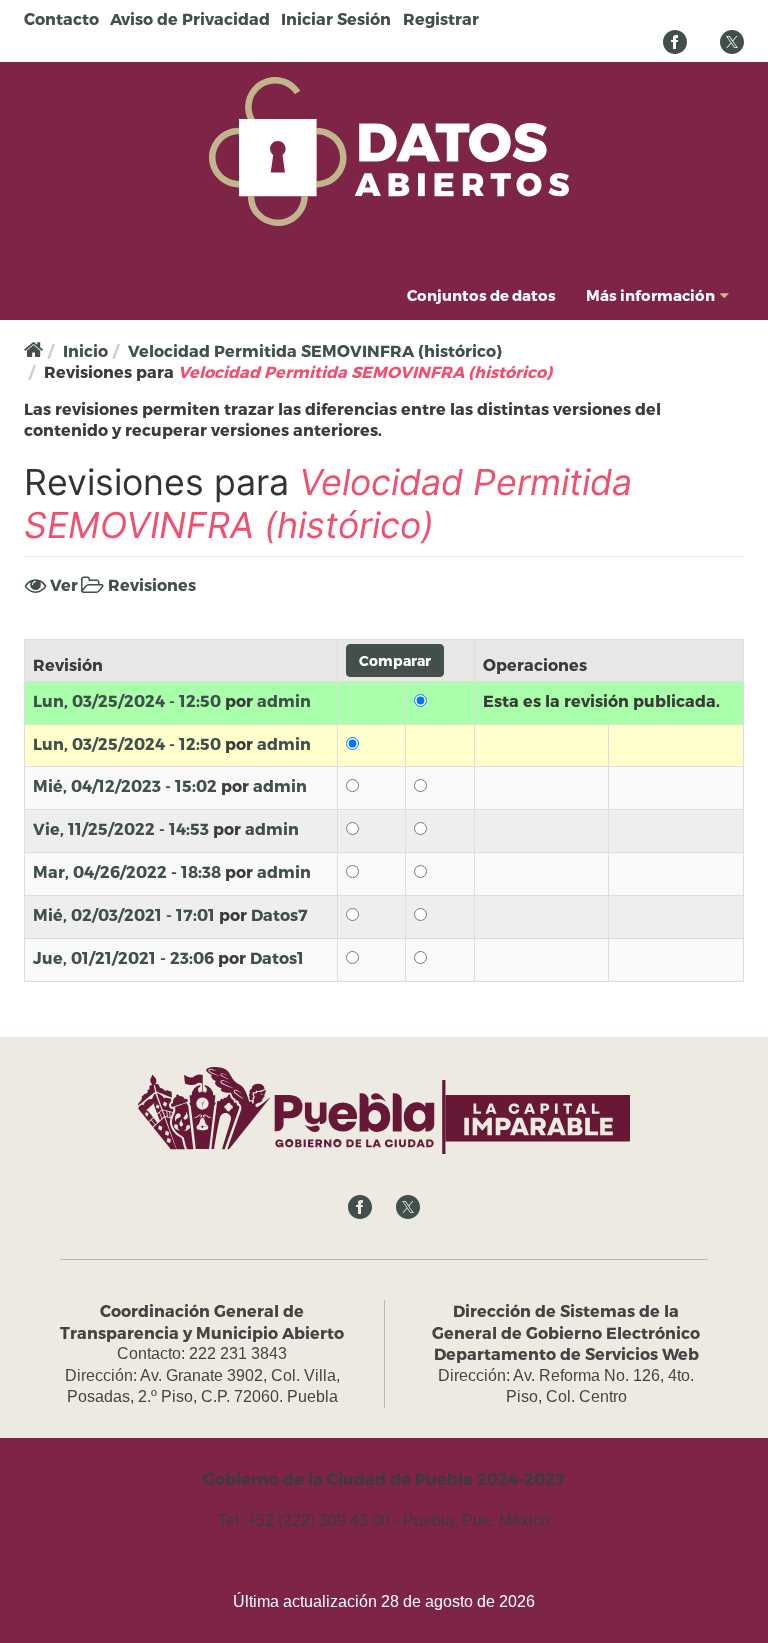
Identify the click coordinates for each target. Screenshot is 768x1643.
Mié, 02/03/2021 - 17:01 (124, 914)
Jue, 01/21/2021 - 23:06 (123, 957)
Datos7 (279, 914)
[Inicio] (389, 149)
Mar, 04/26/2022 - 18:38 (127, 871)
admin (284, 700)
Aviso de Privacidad (190, 18)
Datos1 (277, 957)
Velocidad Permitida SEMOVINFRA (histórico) (315, 350)
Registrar (441, 18)
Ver (62, 584)
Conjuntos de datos (481, 295)
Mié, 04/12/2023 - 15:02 (125, 785)
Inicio (85, 350)
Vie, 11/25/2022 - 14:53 (121, 828)
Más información (650, 295)
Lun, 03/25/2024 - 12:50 (127, 700)
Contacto (61, 18)
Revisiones (150, 586)
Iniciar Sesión (336, 18)
